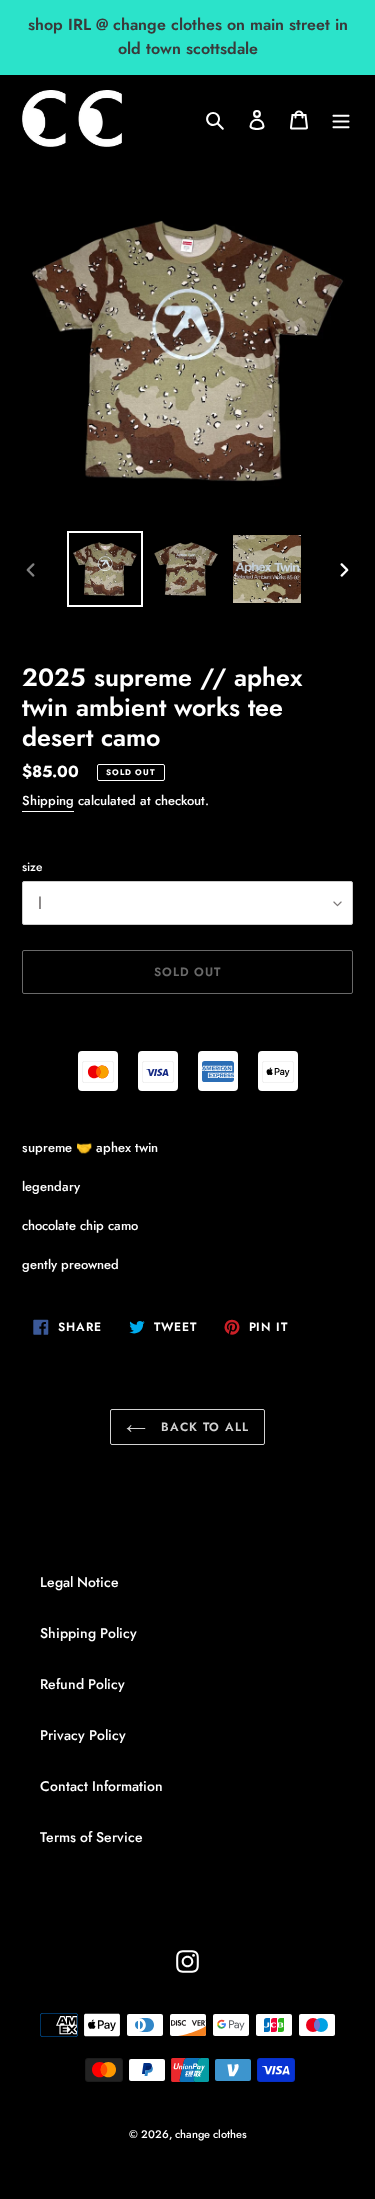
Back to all (202, 1427)
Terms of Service (91, 1837)
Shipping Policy (88, 1633)
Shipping (48, 800)
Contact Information (101, 1786)
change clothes (211, 2134)
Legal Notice (79, 1582)
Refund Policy (82, 1684)
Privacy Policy (83, 1735)
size (32, 867)
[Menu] (341, 119)
